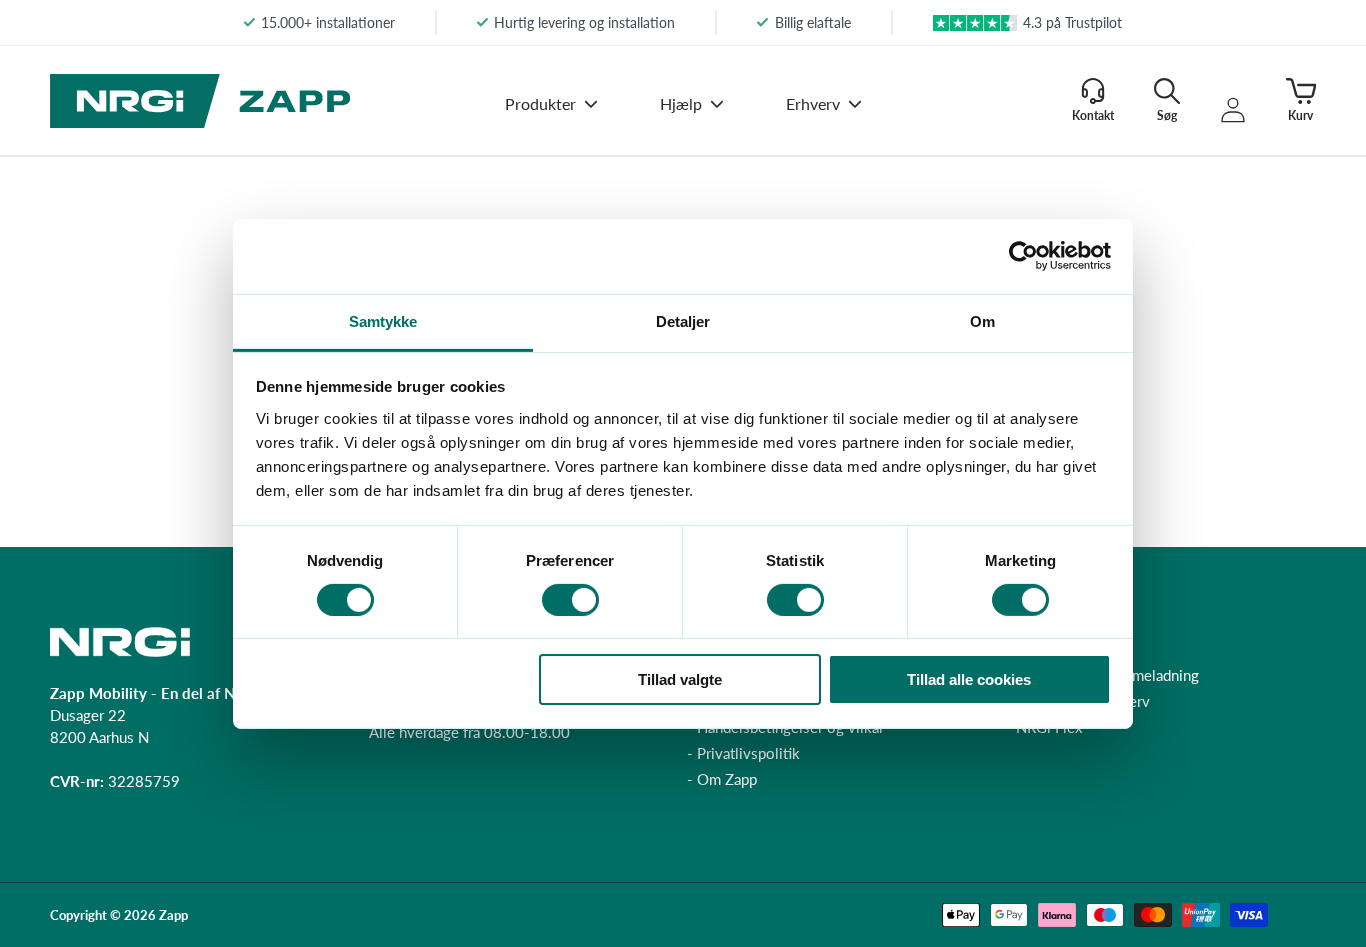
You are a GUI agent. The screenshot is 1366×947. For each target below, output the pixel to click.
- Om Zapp (722, 779)
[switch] (570, 600)
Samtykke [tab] (383, 320)
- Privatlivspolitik (743, 753)
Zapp (173, 915)
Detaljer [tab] (683, 320)
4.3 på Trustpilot (1072, 22)
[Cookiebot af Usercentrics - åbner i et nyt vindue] (1023, 256)
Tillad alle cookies (969, 679)
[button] (551, 117)
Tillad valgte (680, 679)
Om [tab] (982, 320)
